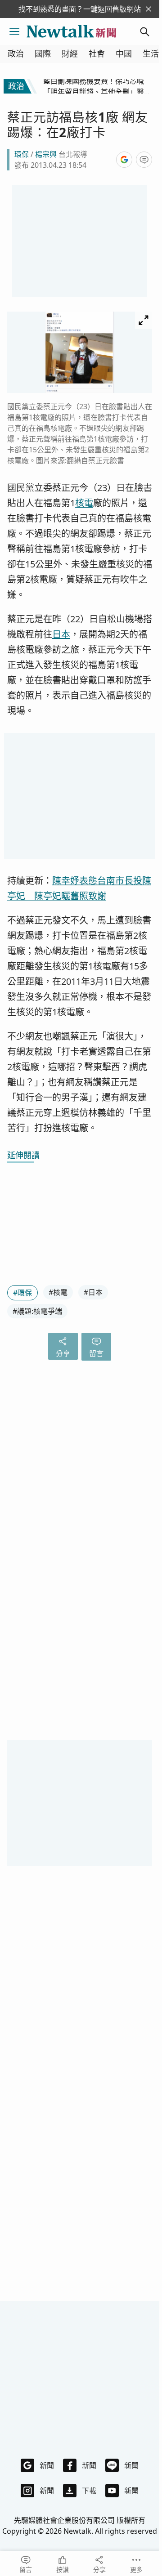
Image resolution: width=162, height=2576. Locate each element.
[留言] (144, 160)
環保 (22, 154)
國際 (43, 54)
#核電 (58, 1292)
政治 (16, 54)
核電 (84, 503)
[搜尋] (145, 31)
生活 (151, 54)
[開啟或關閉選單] (14, 31)
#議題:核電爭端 (37, 1311)
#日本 (93, 1292)
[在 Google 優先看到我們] (124, 160)
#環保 (22, 1293)
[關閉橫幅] (148, 9)
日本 (61, 634)
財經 (70, 54)
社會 (97, 54)
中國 (124, 54)
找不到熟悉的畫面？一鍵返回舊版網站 (80, 9)
